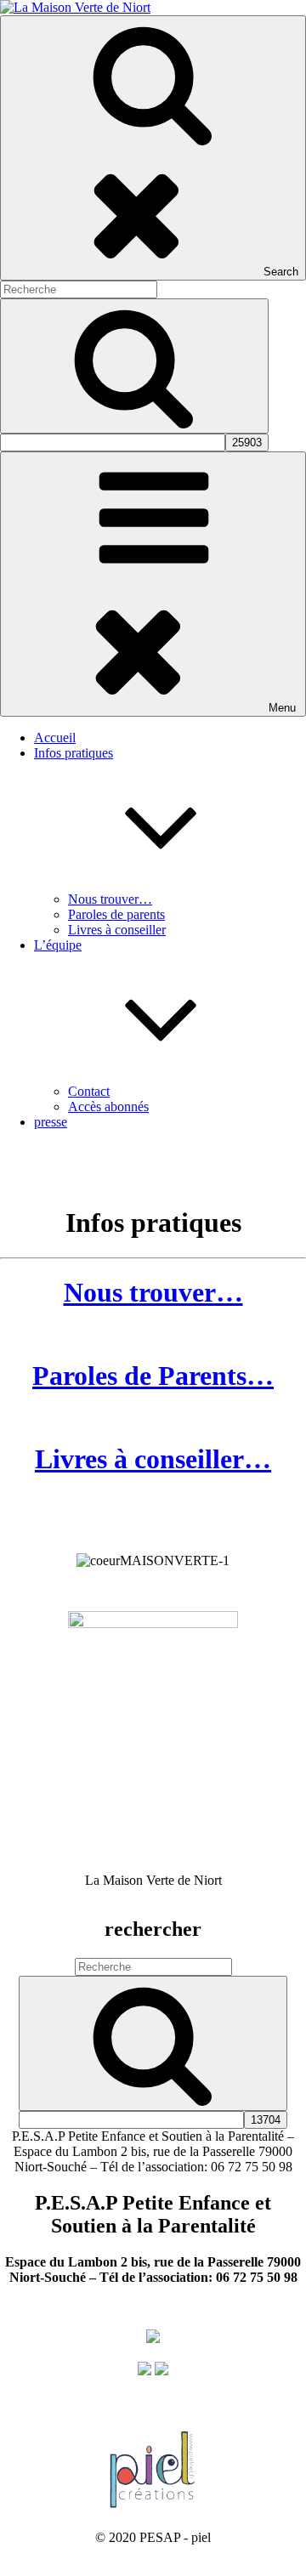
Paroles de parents (116, 914)
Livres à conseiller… (153, 1459)
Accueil (55, 738)
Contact (89, 1091)
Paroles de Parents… (153, 1376)
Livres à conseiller (117, 930)
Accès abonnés (108, 1106)
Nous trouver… (110, 899)
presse (51, 1122)
